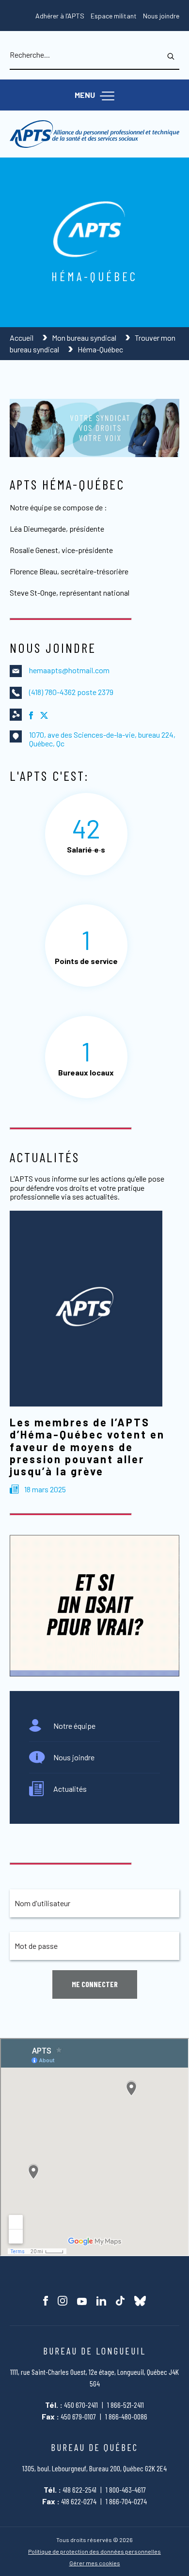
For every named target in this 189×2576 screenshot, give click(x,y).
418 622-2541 (79, 2489)
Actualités (70, 1789)
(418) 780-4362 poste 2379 (71, 692)
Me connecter (95, 1984)
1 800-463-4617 (126, 2489)
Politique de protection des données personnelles (94, 2552)
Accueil (22, 338)
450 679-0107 (78, 2416)
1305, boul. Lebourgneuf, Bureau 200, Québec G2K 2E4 (94, 2468)
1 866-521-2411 (126, 2405)
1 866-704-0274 (126, 2501)
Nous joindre (161, 16)
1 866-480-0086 (126, 2416)
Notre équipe (74, 1726)
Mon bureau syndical (85, 338)
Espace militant (114, 16)
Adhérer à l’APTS (60, 16)
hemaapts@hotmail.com (69, 670)
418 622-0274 (79, 2501)
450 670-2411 (81, 2405)
